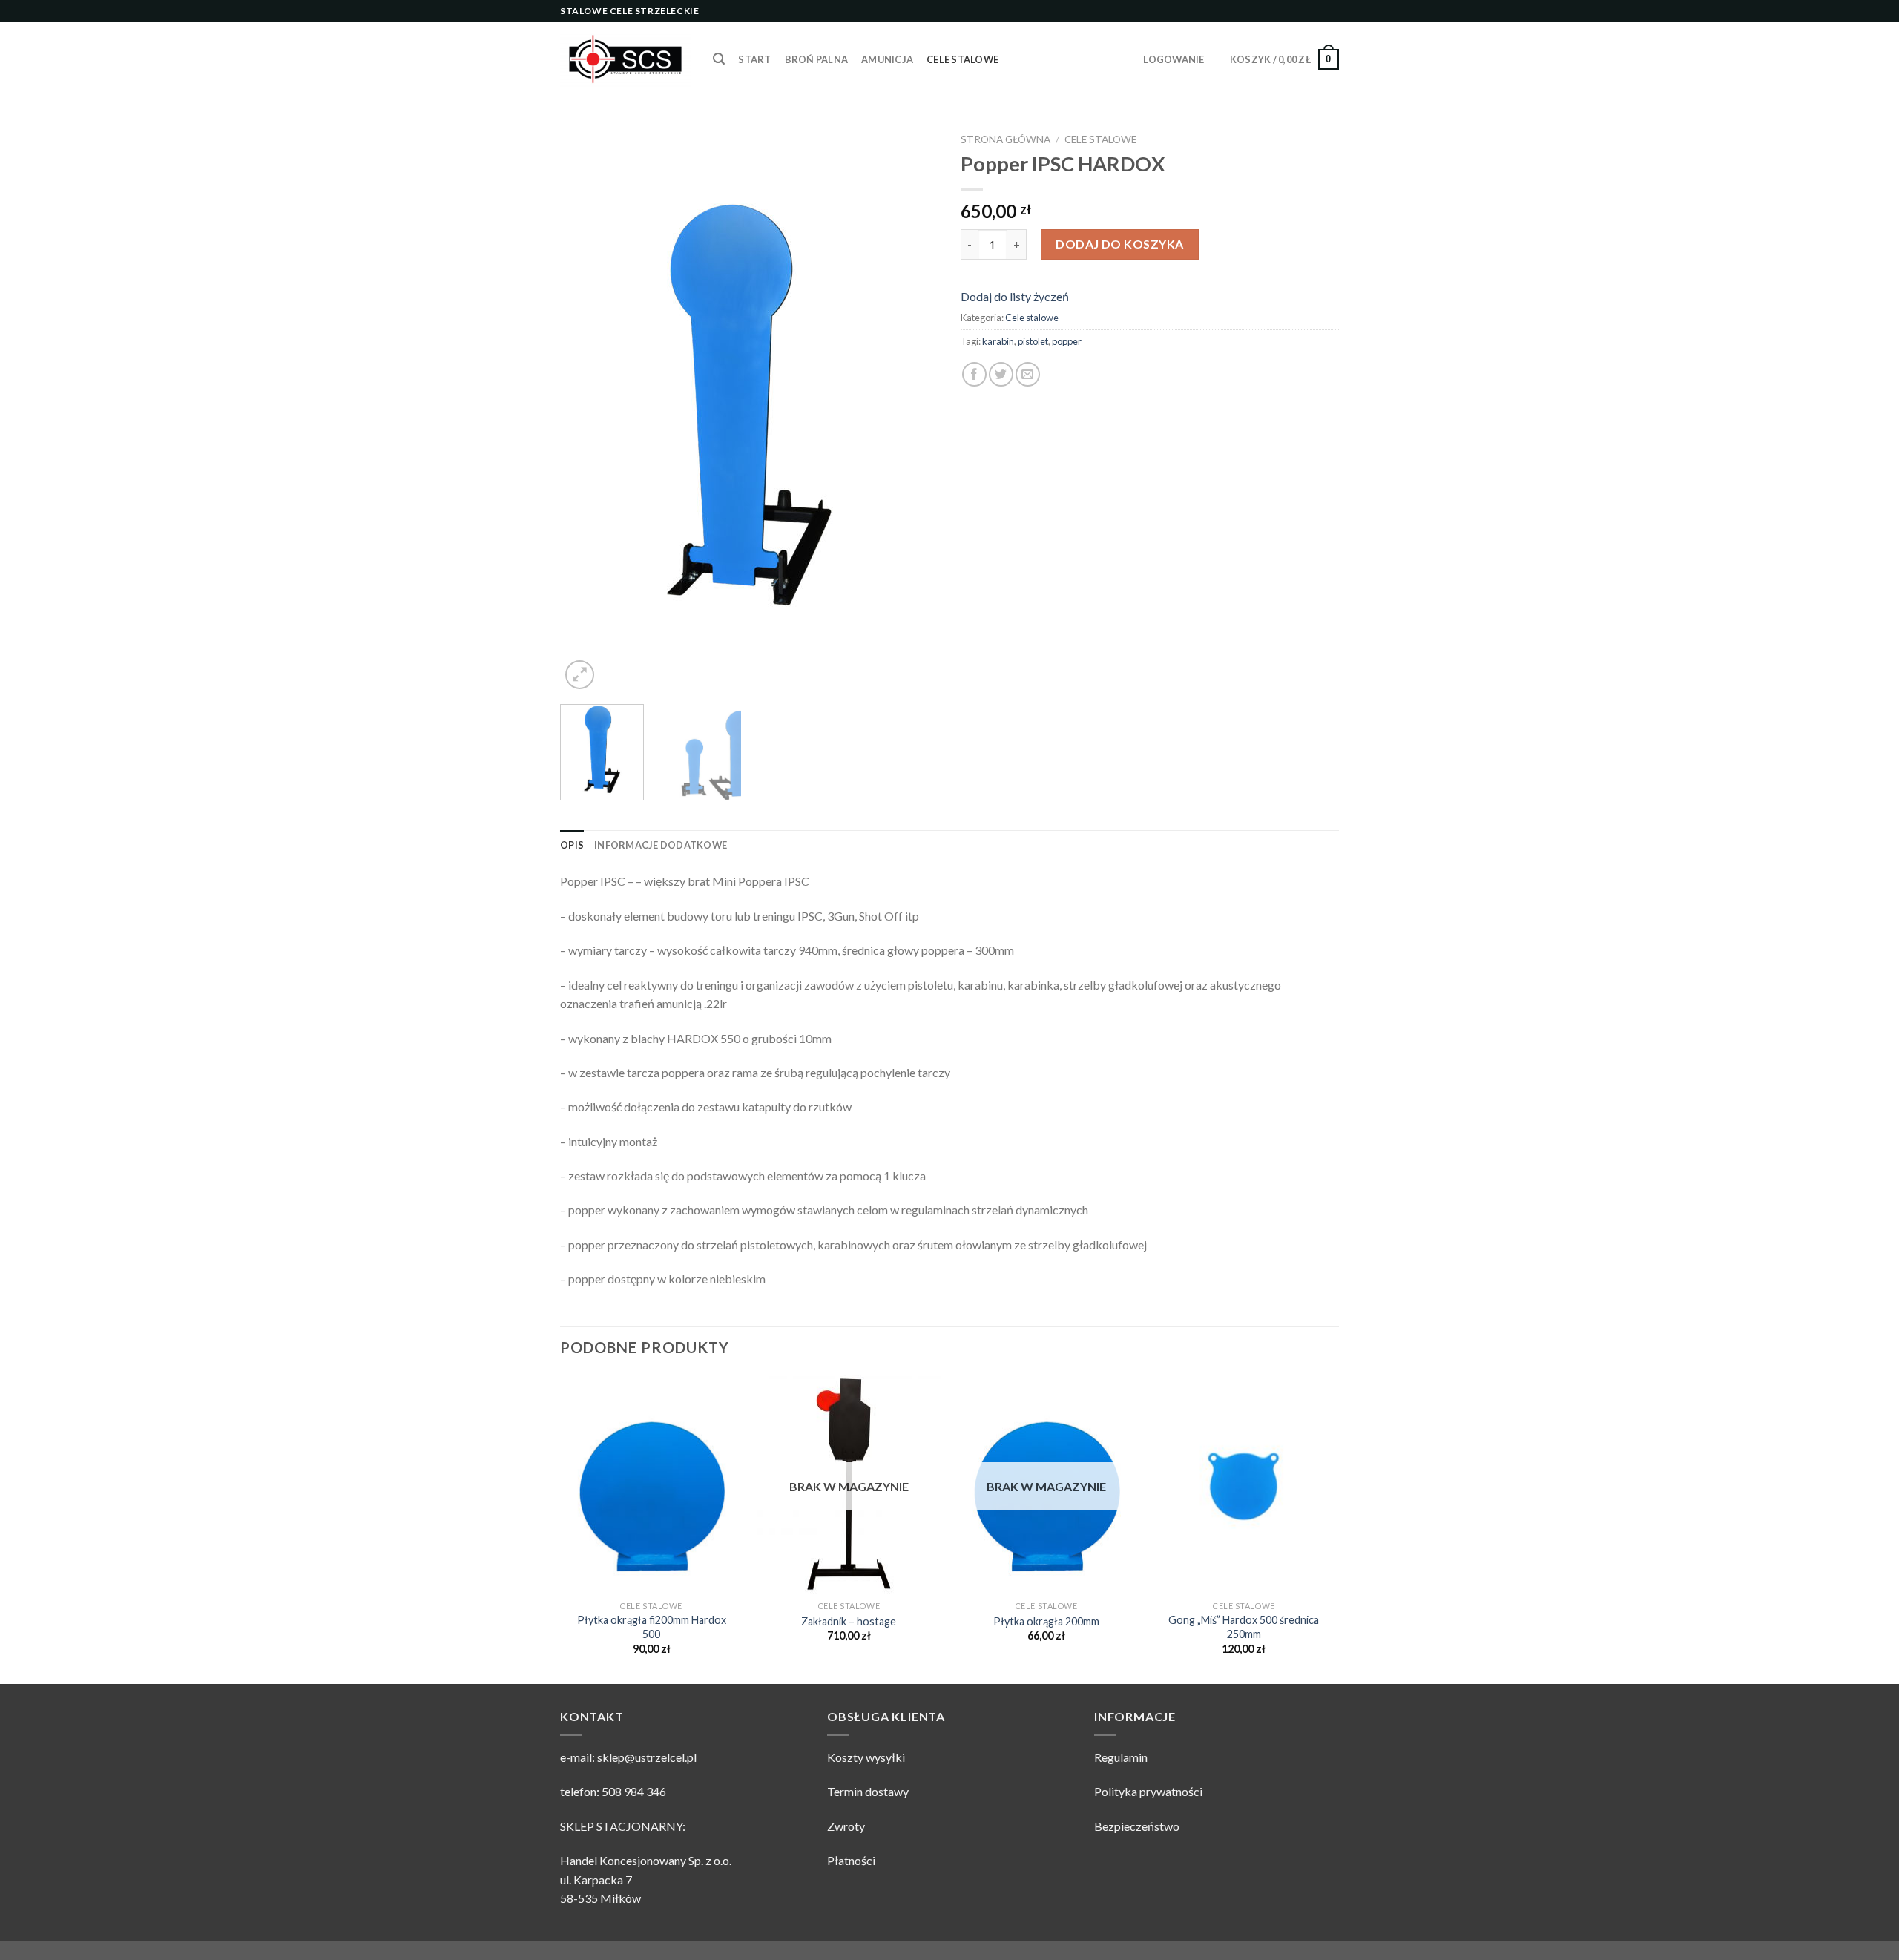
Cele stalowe (962, 59)
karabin (998, 341)
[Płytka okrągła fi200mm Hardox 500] (652, 1484)
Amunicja (887, 59)
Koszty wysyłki (866, 1757)
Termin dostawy (868, 1791)
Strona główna (1006, 139)
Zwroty (846, 1826)
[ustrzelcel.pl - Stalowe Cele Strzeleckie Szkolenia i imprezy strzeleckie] (625, 59)
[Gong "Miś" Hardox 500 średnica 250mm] (1244, 1484)
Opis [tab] (572, 845)
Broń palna (817, 59)
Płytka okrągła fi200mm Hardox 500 (652, 1627)
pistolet (1033, 341)
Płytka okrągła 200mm (1046, 1621)
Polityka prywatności (1148, 1791)
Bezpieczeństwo (1137, 1826)
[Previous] (586, 410)
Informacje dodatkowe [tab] (661, 845)
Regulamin (1121, 1757)
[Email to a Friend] (1028, 374)
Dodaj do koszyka (1120, 244)
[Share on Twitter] (1001, 374)
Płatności (851, 1860)
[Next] (912, 410)
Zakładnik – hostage (849, 1621)
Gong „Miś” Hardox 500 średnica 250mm (1244, 1627)
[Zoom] (580, 675)
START (754, 59)
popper (1067, 341)
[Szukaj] (719, 59)
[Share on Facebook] (974, 374)
